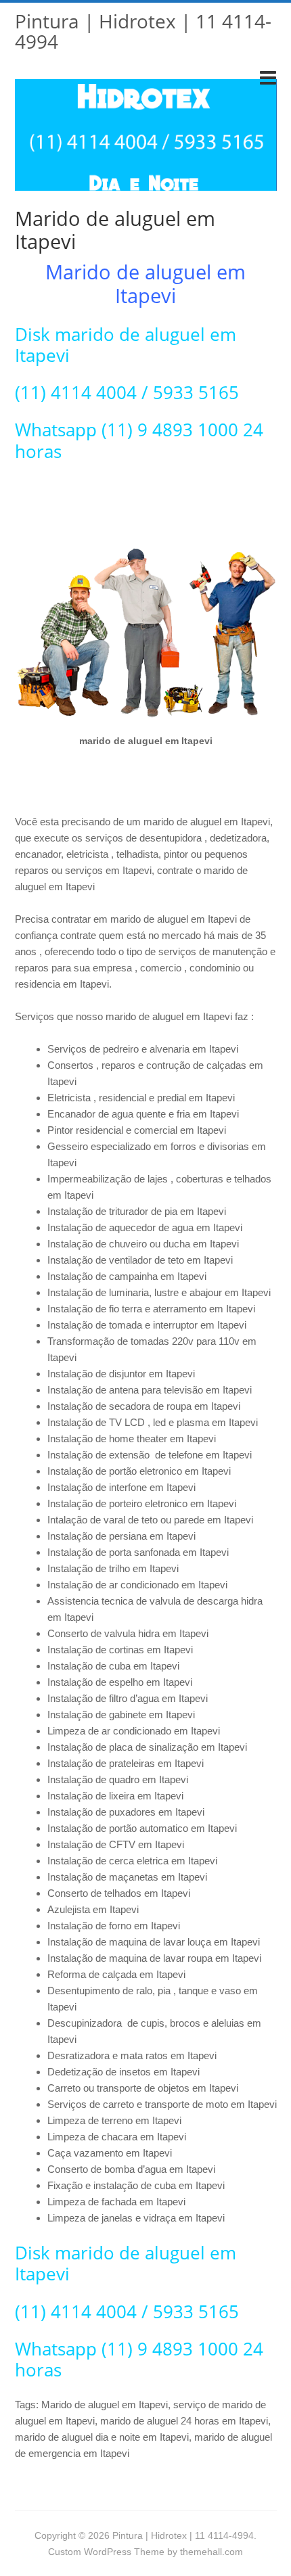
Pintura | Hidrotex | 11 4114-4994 (143, 31)
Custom (65, 2552)
